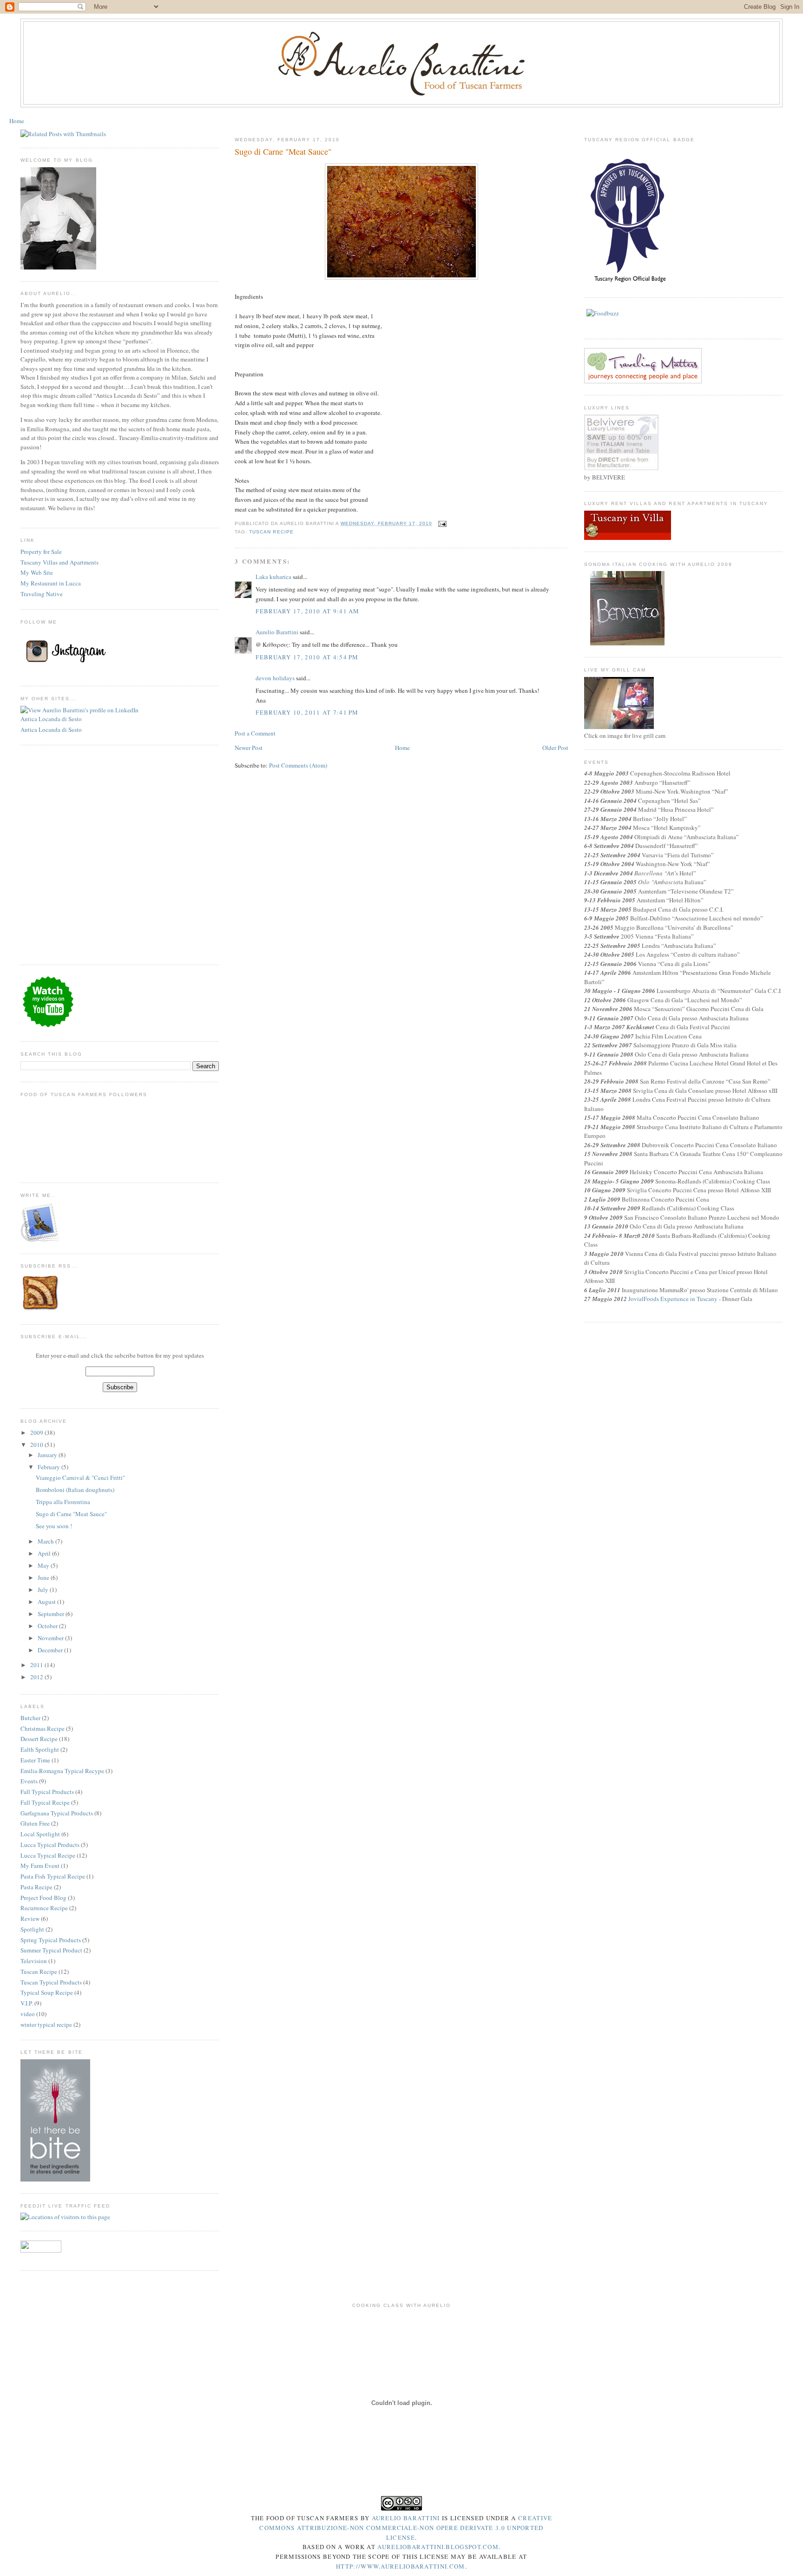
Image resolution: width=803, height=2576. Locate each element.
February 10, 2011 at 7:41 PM (307, 712)
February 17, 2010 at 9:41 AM (307, 611)
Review (30, 1919)
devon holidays (275, 678)
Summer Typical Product (51, 1950)
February (49, 1467)
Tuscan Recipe (39, 1971)
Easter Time (35, 1760)
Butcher (30, 1718)
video (28, 2014)
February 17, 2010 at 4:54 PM (307, 657)
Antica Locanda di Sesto (51, 719)
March (46, 1541)
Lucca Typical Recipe (48, 1855)
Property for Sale (41, 552)
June (43, 1577)
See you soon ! (54, 1526)
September (51, 1614)
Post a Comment (255, 733)
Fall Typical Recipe (45, 1802)
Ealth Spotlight (40, 1749)
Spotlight (32, 1929)
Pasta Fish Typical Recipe (53, 1876)
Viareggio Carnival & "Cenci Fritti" (80, 1478)
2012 (37, 1677)
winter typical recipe (46, 2024)
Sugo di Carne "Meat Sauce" (71, 1514)
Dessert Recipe (39, 1739)
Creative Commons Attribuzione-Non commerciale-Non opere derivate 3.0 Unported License (406, 2528)
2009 (37, 1433)
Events (29, 1781)
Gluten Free (35, 1823)
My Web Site (37, 572)
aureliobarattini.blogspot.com (438, 2547)
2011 (37, 1665)
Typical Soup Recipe (47, 1992)
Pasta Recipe (36, 1887)
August (47, 1602)
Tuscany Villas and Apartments (59, 562)
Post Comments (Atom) (298, 765)
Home (17, 121)
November (51, 1638)
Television (34, 1961)
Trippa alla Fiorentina (63, 1502)
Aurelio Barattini (277, 632)
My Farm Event (40, 1866)
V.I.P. (27, 2003)
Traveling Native (42, 594)
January (47, 1455)
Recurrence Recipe (44, 1908)
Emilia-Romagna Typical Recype (62, 1771)
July (43, 1590)
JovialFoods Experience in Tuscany (673, 1299)
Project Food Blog (43, 1898)
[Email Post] (441, 523)
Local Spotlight (40, 1834)
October (48, 1626)
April (44, 1553)
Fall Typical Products (47, 1792)
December (50, 1650)
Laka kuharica (273, 577)
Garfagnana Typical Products (57, 1813)
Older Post (555, 748)
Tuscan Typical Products (51, 1982)
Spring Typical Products (51, 1940)
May (43, 1565)
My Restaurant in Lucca (51, 583)
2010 (37, 1445)
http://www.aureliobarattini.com (400, 2566)
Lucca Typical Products (50, 1845)
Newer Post (249, 748)
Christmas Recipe (43, 1728)
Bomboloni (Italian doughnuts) (75, 1490)
